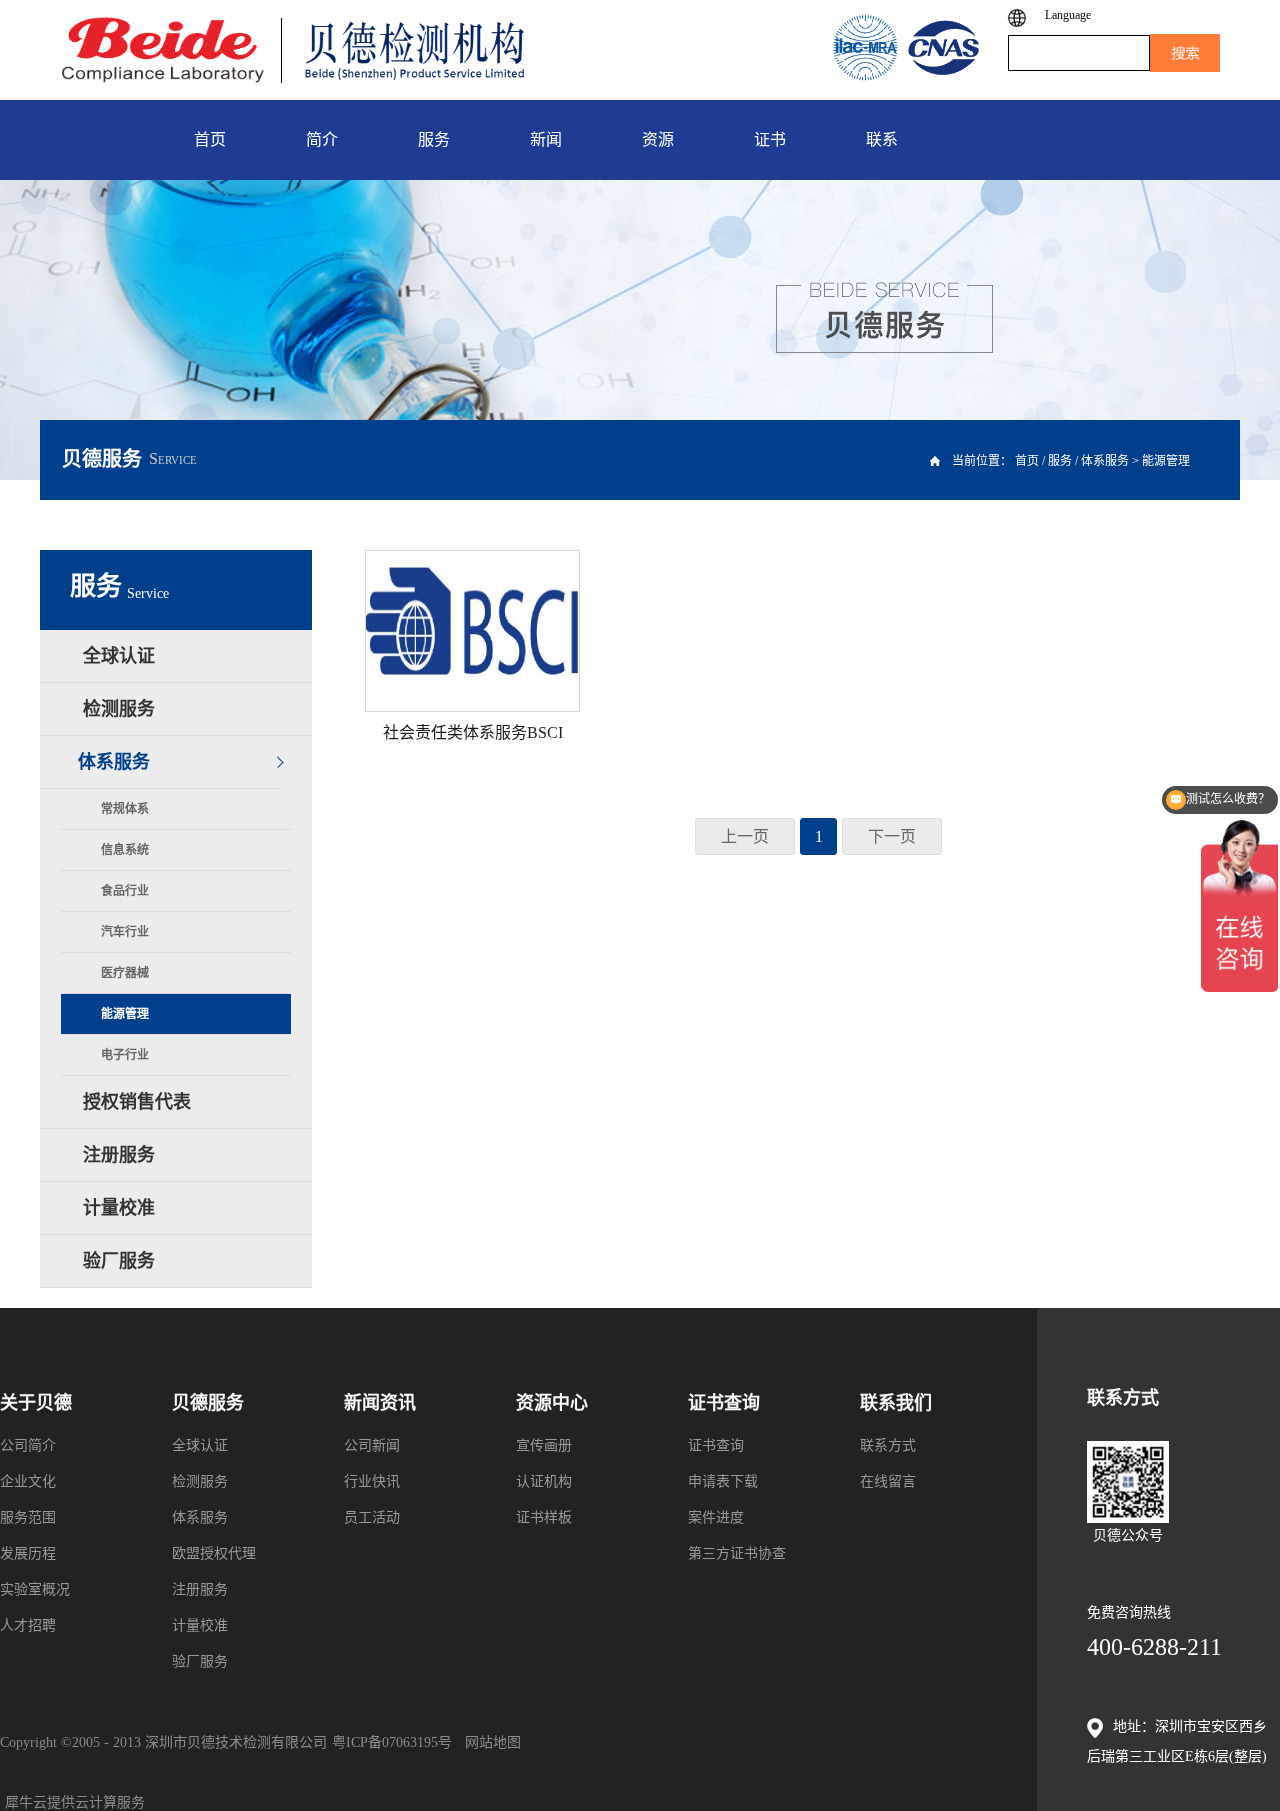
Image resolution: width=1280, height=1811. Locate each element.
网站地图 (489, 1742)
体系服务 (1105, 461)
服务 (1060, 461)
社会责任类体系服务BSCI (473, 732)
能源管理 (1166, 461)
